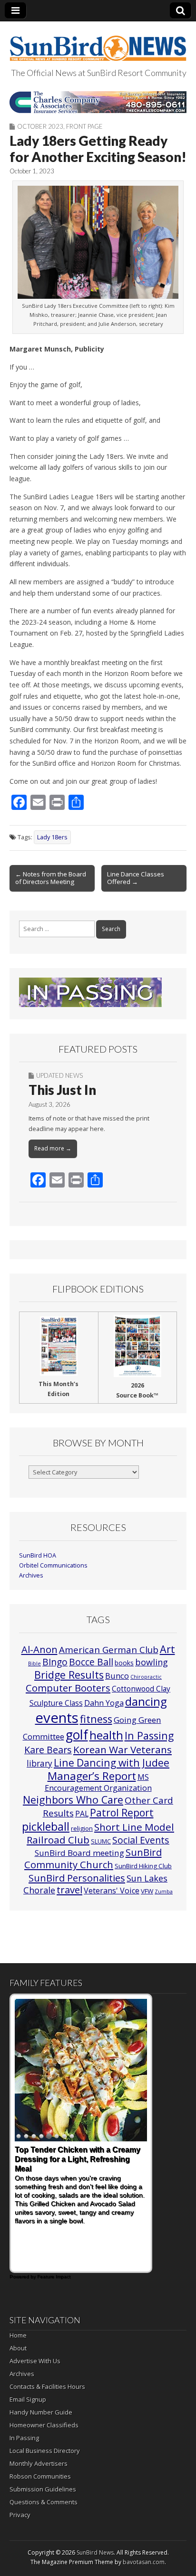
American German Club (109, 1649)
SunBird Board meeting (79, 1853)
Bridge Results (69, 1675)
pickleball (46, 1826)
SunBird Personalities (77, 1878)
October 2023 (40, 126)
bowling (152, 1662)
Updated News (59, 1075)
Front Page (84, 126)
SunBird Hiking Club (143, 1866)
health (106, 1735)
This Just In (62, 1090)
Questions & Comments (44, 2502)
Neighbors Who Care (73, 1800)
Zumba (164, 1892)
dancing (146, 1701)
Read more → (53, 1148)
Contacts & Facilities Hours (47, 2386)
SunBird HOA (38, 1555)
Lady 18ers (52, 837)
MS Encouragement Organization (98, 1782)
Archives (31, 1575)
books (124, 1663)
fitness (96, 1719)
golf (77, 1735)
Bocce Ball (91, 1662)
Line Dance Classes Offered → (136, 878)
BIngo (55, 1662)
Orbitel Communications (53, 1565)
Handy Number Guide (41, 2412)
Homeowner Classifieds (44, 2425)
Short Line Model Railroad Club (100, 1833)
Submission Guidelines (43, 2489)
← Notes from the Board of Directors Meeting (51, 878)
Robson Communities (40, 2476)
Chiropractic (146, 1677)
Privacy (20, 2515)
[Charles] (98, 102)
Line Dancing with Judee (112, 1763)
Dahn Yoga (104, 1703)
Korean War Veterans (122, 1749)
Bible (34, 1663)
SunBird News (95, 2552)
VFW (147, 1891)
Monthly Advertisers (39, 2463)
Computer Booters (68, 1688)
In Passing (149, 1735)
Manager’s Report (92, 1776)
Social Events (141, 1840)
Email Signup (28, 2399)
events (57, 1718)
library (39, 1763)
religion (82, 1828)
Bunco (117, 1676)
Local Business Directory (45, 2451)
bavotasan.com (144, 2562)
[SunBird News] (98, 43)
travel (69, 1890)
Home (18, 2335)
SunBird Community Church (93, 1858)
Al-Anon (39, 1649)
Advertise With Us (35, 2361)
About (18, 2348)
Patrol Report (122, 1813)
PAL (82, 1814)
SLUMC (101, 1841)
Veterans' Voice (112, 1891)
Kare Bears (48, 1750)
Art (167, 1649)
